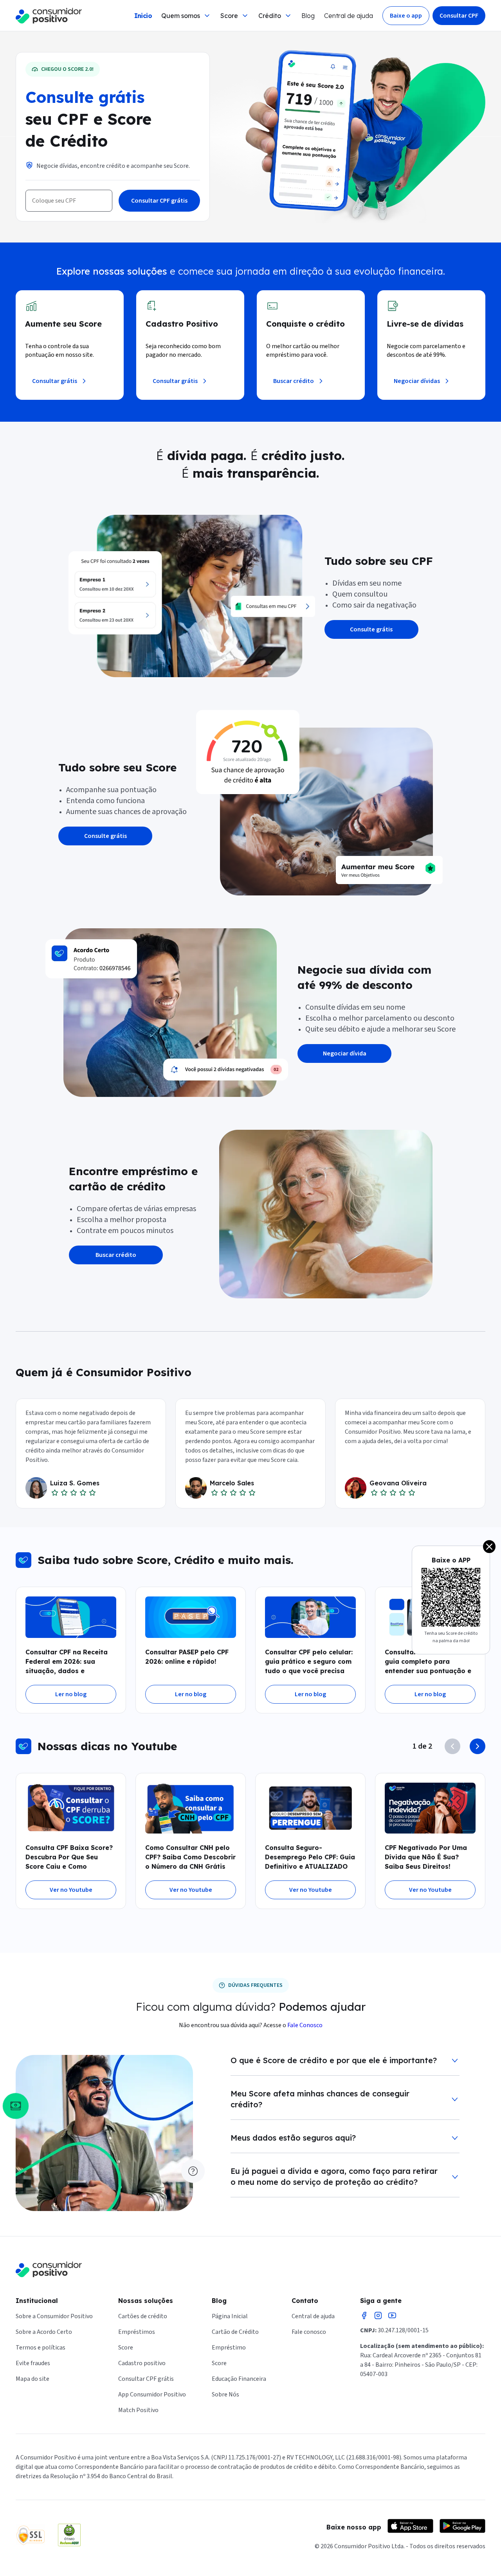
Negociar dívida (345, 1053)
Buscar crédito (294, 381)
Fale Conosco (305, 2025)
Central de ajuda (349, 16)
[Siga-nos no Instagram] (378, 2315)
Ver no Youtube (71, 1890)
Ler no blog (71, 1694)
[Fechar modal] (489, 1547)
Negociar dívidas (417, 381)
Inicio (143, 16)
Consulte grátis (371, 629)
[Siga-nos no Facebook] (364, 2315)
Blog (308, 16)
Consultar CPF (459, 16)
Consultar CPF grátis (159, 201)
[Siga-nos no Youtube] (392, 2315)
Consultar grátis (55, 381)
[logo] (49, 16)
